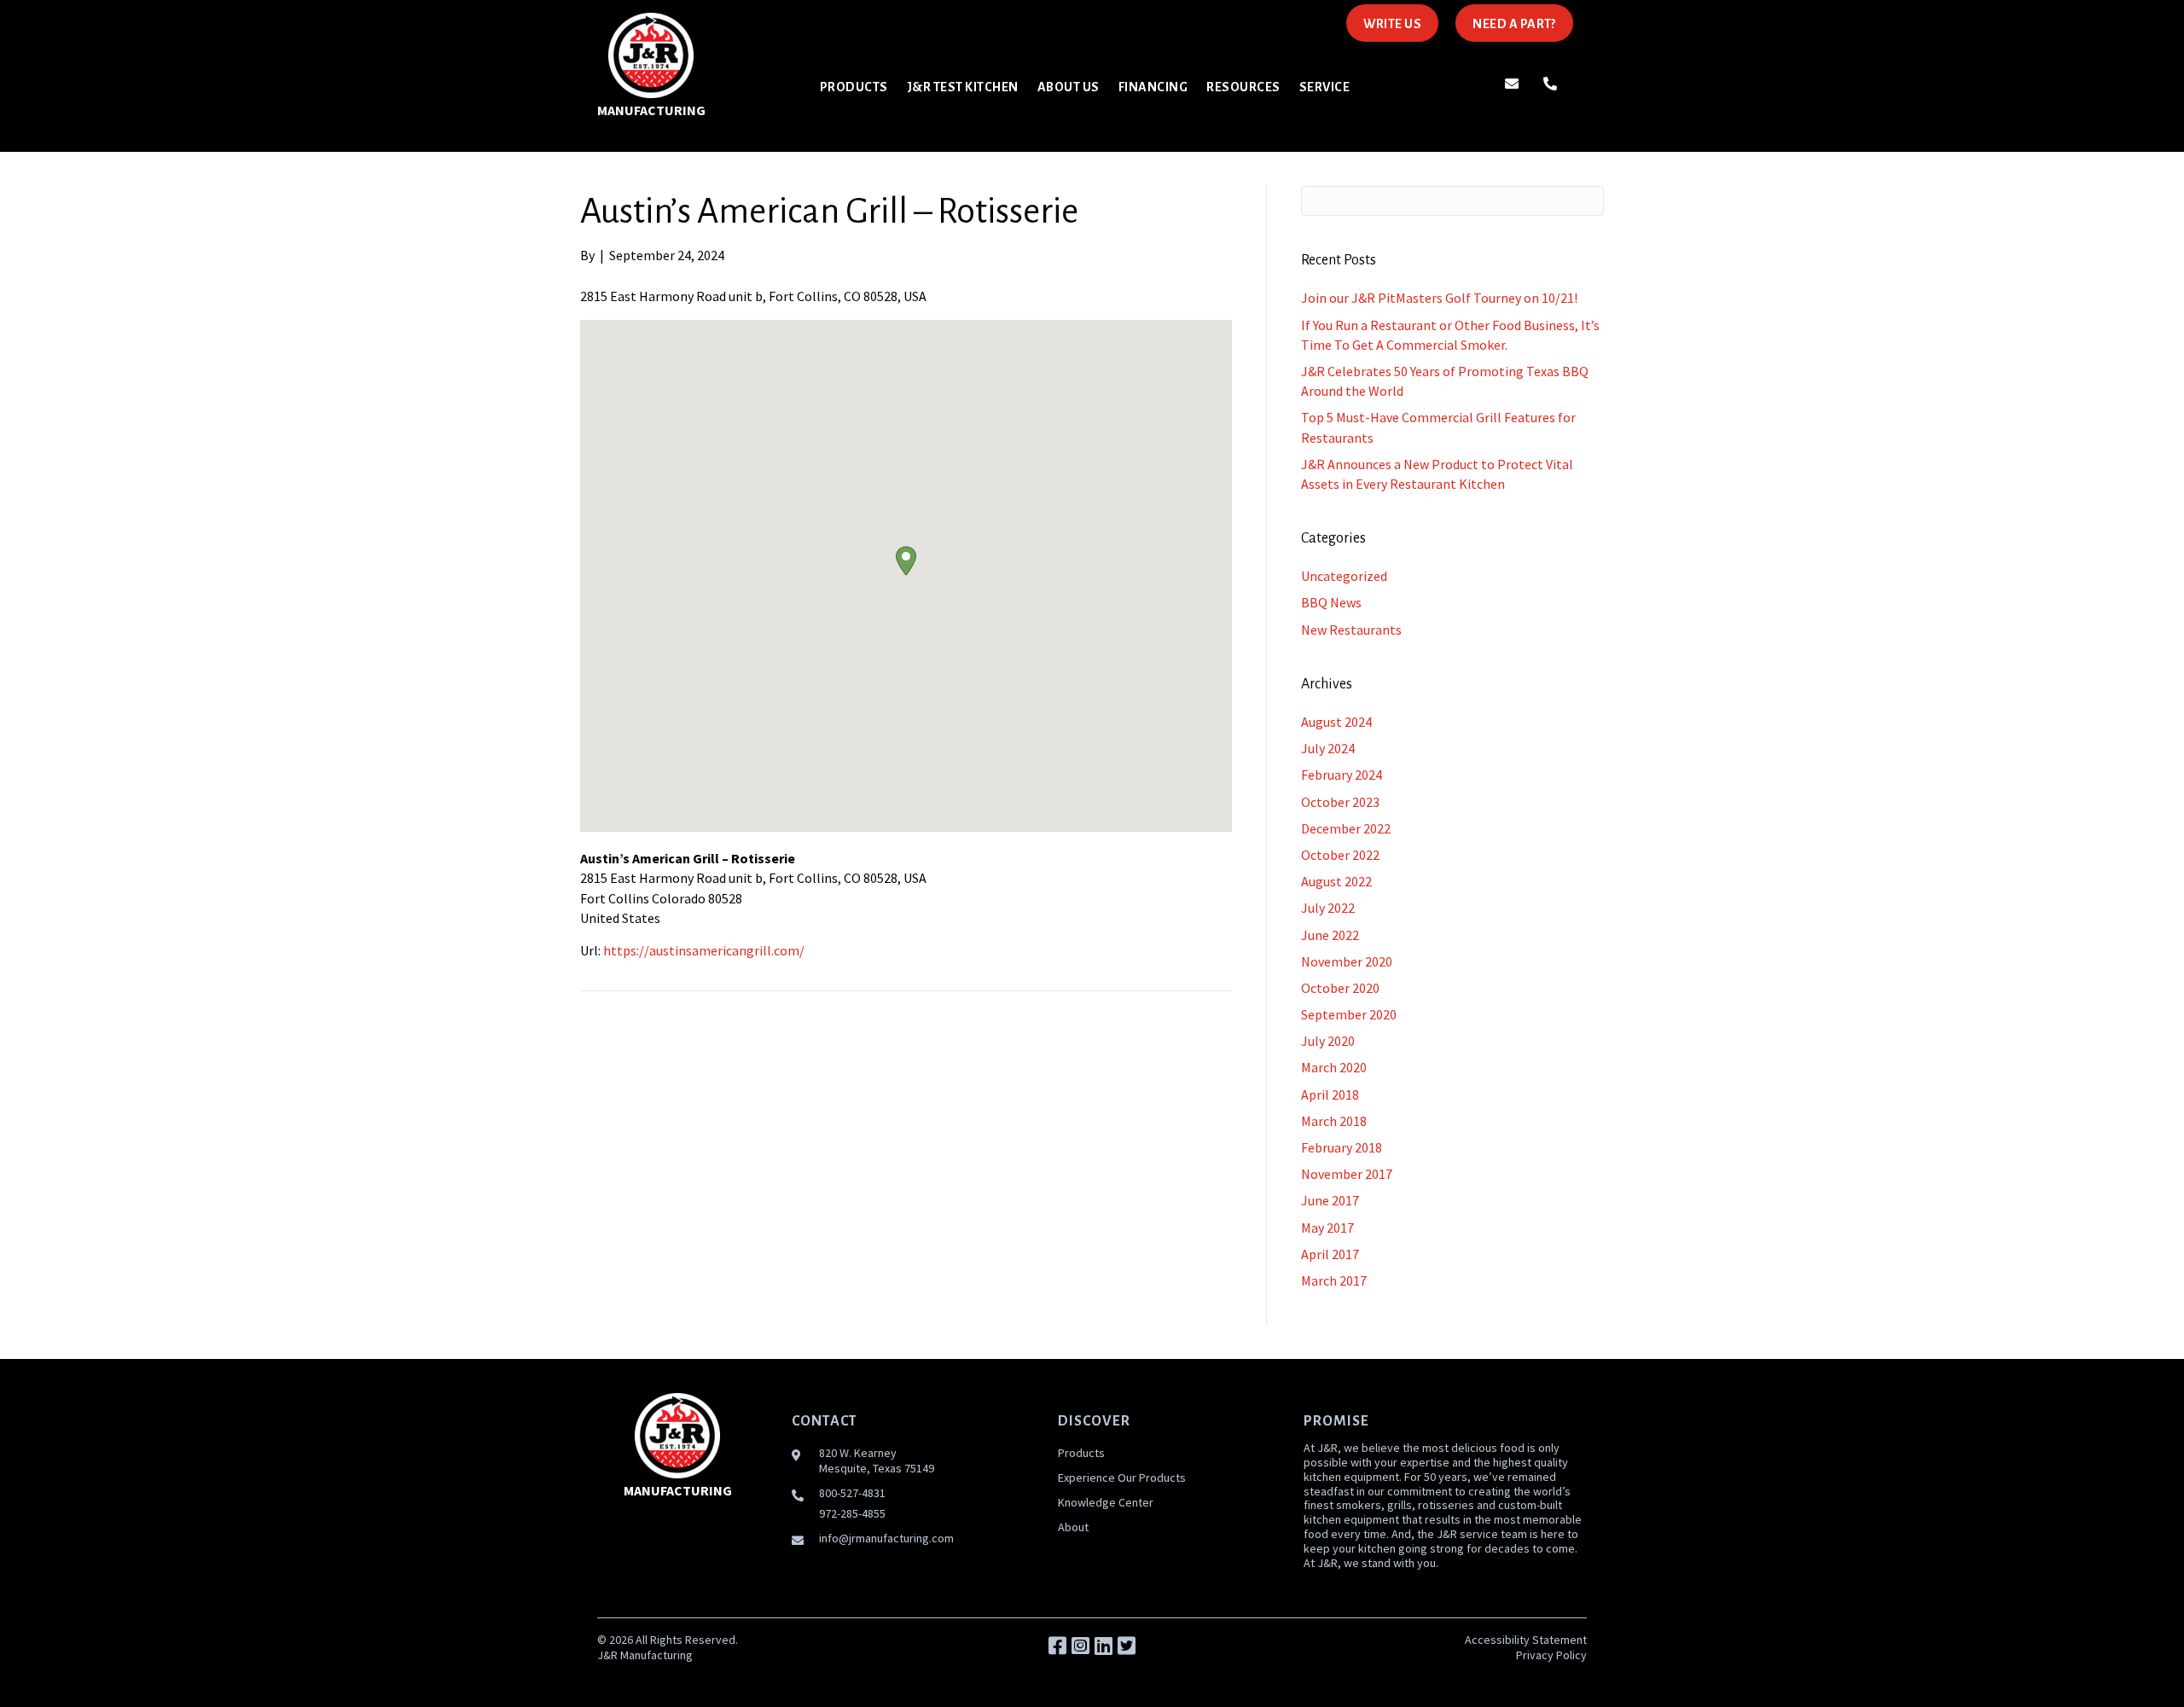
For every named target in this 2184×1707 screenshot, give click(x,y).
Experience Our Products (1122, 1478)
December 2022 (1346, 828)
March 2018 (1334, 1121)
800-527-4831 (852, 1493)
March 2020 (1334, 1067)
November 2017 (1347, 1174)
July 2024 (1328, 748)
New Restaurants (1351, 630)
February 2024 (1342, 775)
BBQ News (1331, 602)
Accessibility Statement (1526, 1640)
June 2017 (1330, 1200)
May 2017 (1327, 1228)
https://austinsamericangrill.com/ (704, 950)
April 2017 (1330, 1254)
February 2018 (1342, 1147)
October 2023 (1340, 802)
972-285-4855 (852, 1513)
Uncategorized (1344, 576)
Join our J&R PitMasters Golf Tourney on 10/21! (1439, 298)
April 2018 (1330, 1094)
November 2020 (1347, 961)
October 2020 (1340, 988)
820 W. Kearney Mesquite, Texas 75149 (877, 1460)
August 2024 (1336, 722)
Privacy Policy (1551, 1655)
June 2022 (1330, 935)
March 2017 (1334, 1280)
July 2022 (1328, 908)
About (1073, 1527)
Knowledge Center (1106, 1502)
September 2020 (1349, 1014)
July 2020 (1328, 1041)
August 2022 (1336, 881)
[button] (906, 561)
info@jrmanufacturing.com (886, 1538)
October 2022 (1340, 855)
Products (1081, 1453)
